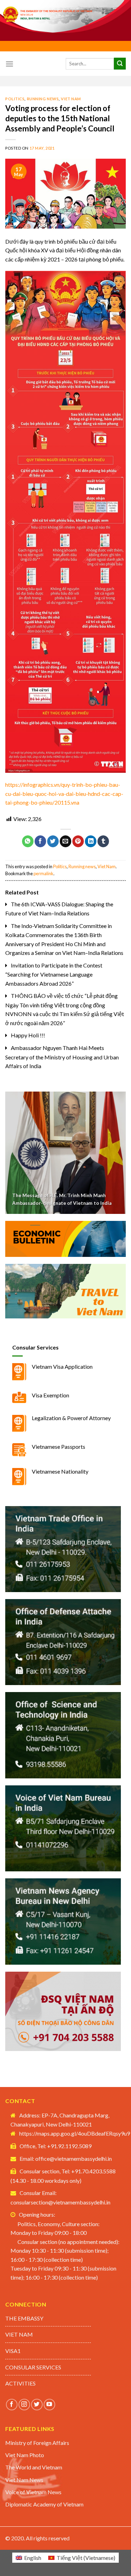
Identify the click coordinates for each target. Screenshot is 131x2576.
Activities (20, 2383)
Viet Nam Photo (25, 2455)
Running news (43, 99)
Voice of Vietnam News (33, 2492)
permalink (43, 873)
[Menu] (9, 64)
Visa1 (13, 2351)
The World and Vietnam (34, 2467)
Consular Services (33, 2367)
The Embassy (24, 2318)
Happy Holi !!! (28, 1035)
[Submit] (120, 64)
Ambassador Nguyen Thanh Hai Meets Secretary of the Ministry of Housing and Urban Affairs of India (62, 1057)
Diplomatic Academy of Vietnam (44, 2504)
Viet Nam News (24, 2480)
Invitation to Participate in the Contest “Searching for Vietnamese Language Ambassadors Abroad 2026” (54, 974)
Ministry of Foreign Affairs (37, 2443)
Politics (15, 99)
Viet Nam (71, 99)
